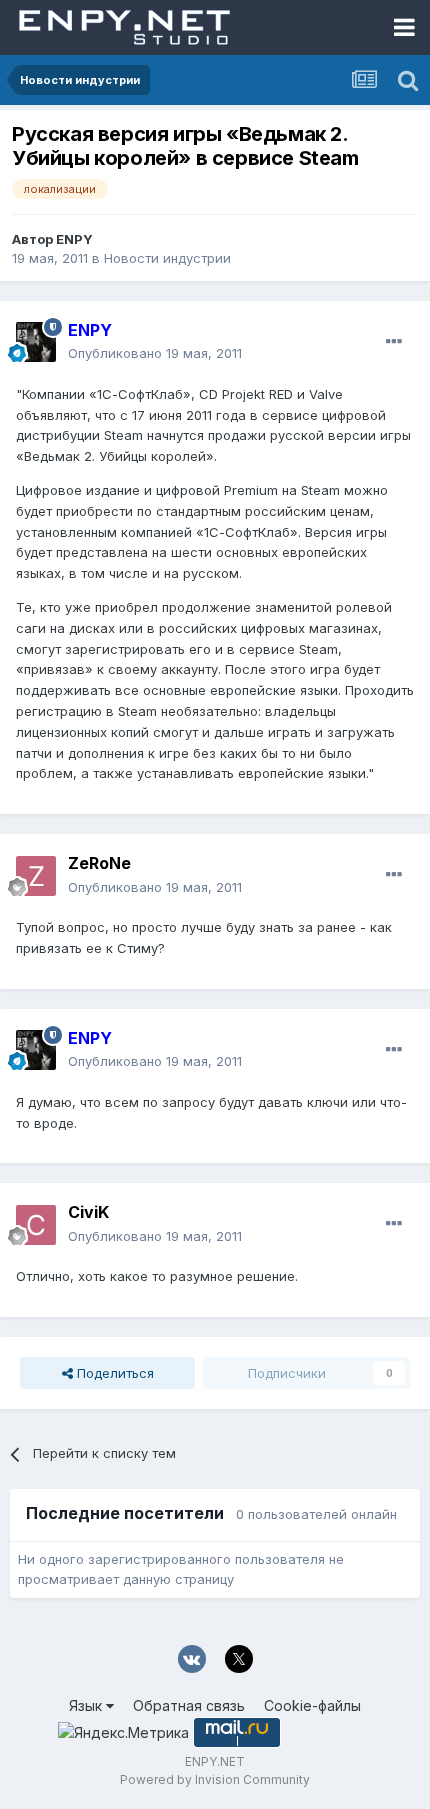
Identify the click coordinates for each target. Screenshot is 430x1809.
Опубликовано (155, 353)
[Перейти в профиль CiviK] (36, 1225)
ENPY (74, 239)
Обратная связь (189, 1705)
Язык (87, 1705)
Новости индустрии (167, 258)
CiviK (88, 1212)
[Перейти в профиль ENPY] (36, 342)
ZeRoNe (99, 863)
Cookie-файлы (312, 1705)
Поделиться (113, 1373)
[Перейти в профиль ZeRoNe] (36, 876)
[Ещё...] (394, 342)
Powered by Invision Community (215, 1779)
